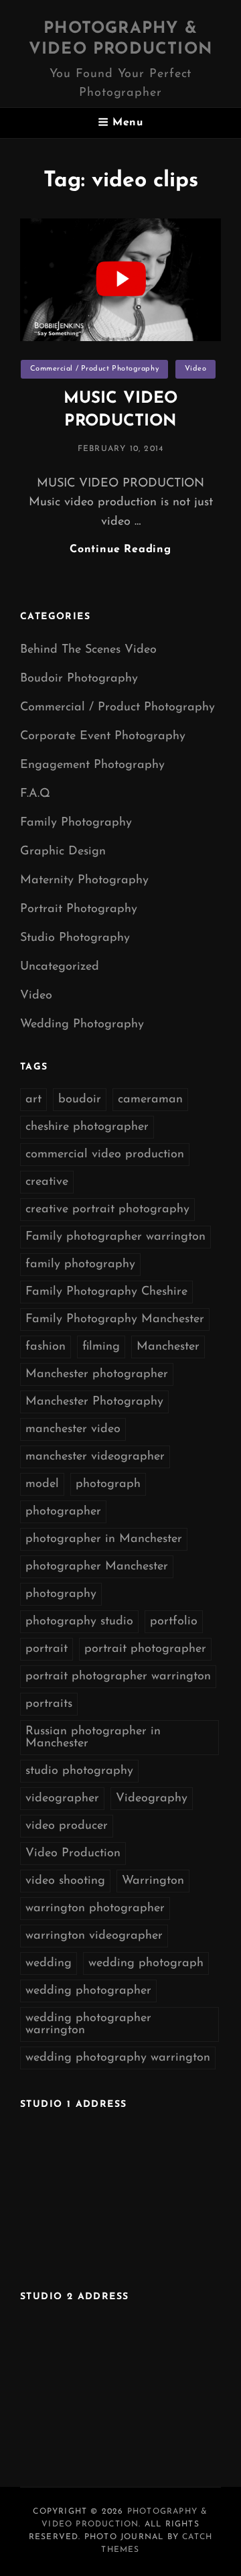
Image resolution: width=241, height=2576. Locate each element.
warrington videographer (94, 1936)
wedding (49, 1963)
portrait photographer (145, 1649)
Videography (152, 1799)
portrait (47, 1649)
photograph (108, 1484)
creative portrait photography (107, 1210)
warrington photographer (95, 1909)
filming (101, 1347)
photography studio (79, 1622)
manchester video (73, 1429)
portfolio (174, 1622)
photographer (63, 1512)
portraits (49, 1704)
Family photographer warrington (115, 1237)
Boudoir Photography (79, 679)
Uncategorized (60, 967)
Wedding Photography (82, 1025)
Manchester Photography (94, 1402)
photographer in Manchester (104, 1539)
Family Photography (76, 823)
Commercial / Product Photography (95, 369)
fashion (46, 1347)
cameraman (150, 1100)
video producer (67, 1826)
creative (47, 1182)
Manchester (168, 1347)
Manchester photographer (97, 1374)
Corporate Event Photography (103, 736)
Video (196, 369)
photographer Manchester (97, 1567)
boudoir (80, 1100)
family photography (80, 1265)
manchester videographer (95, 1457)
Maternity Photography (84, 881)
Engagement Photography (92, 765)
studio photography (79, 1771)
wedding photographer (88, 1991)
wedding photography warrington (118, 2058)
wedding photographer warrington (88, 2024)
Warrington (153, 1881)
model (42, 1484)
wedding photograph (146, 1963)
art (33, 1100)
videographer (62, 1799)
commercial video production (105, 1155)
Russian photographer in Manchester (93, 1738)
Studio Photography (75, 938)
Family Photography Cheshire (106, 1292)
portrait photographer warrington (118, 1677)
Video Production (73, 1854)
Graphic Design (63, 852)
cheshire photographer (87, 1127)
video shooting (65, 1881)
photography (61, 1594)
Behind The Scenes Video (88, 650)
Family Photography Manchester (115, 1319)
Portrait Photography (79, 909)
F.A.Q (35, 794)
